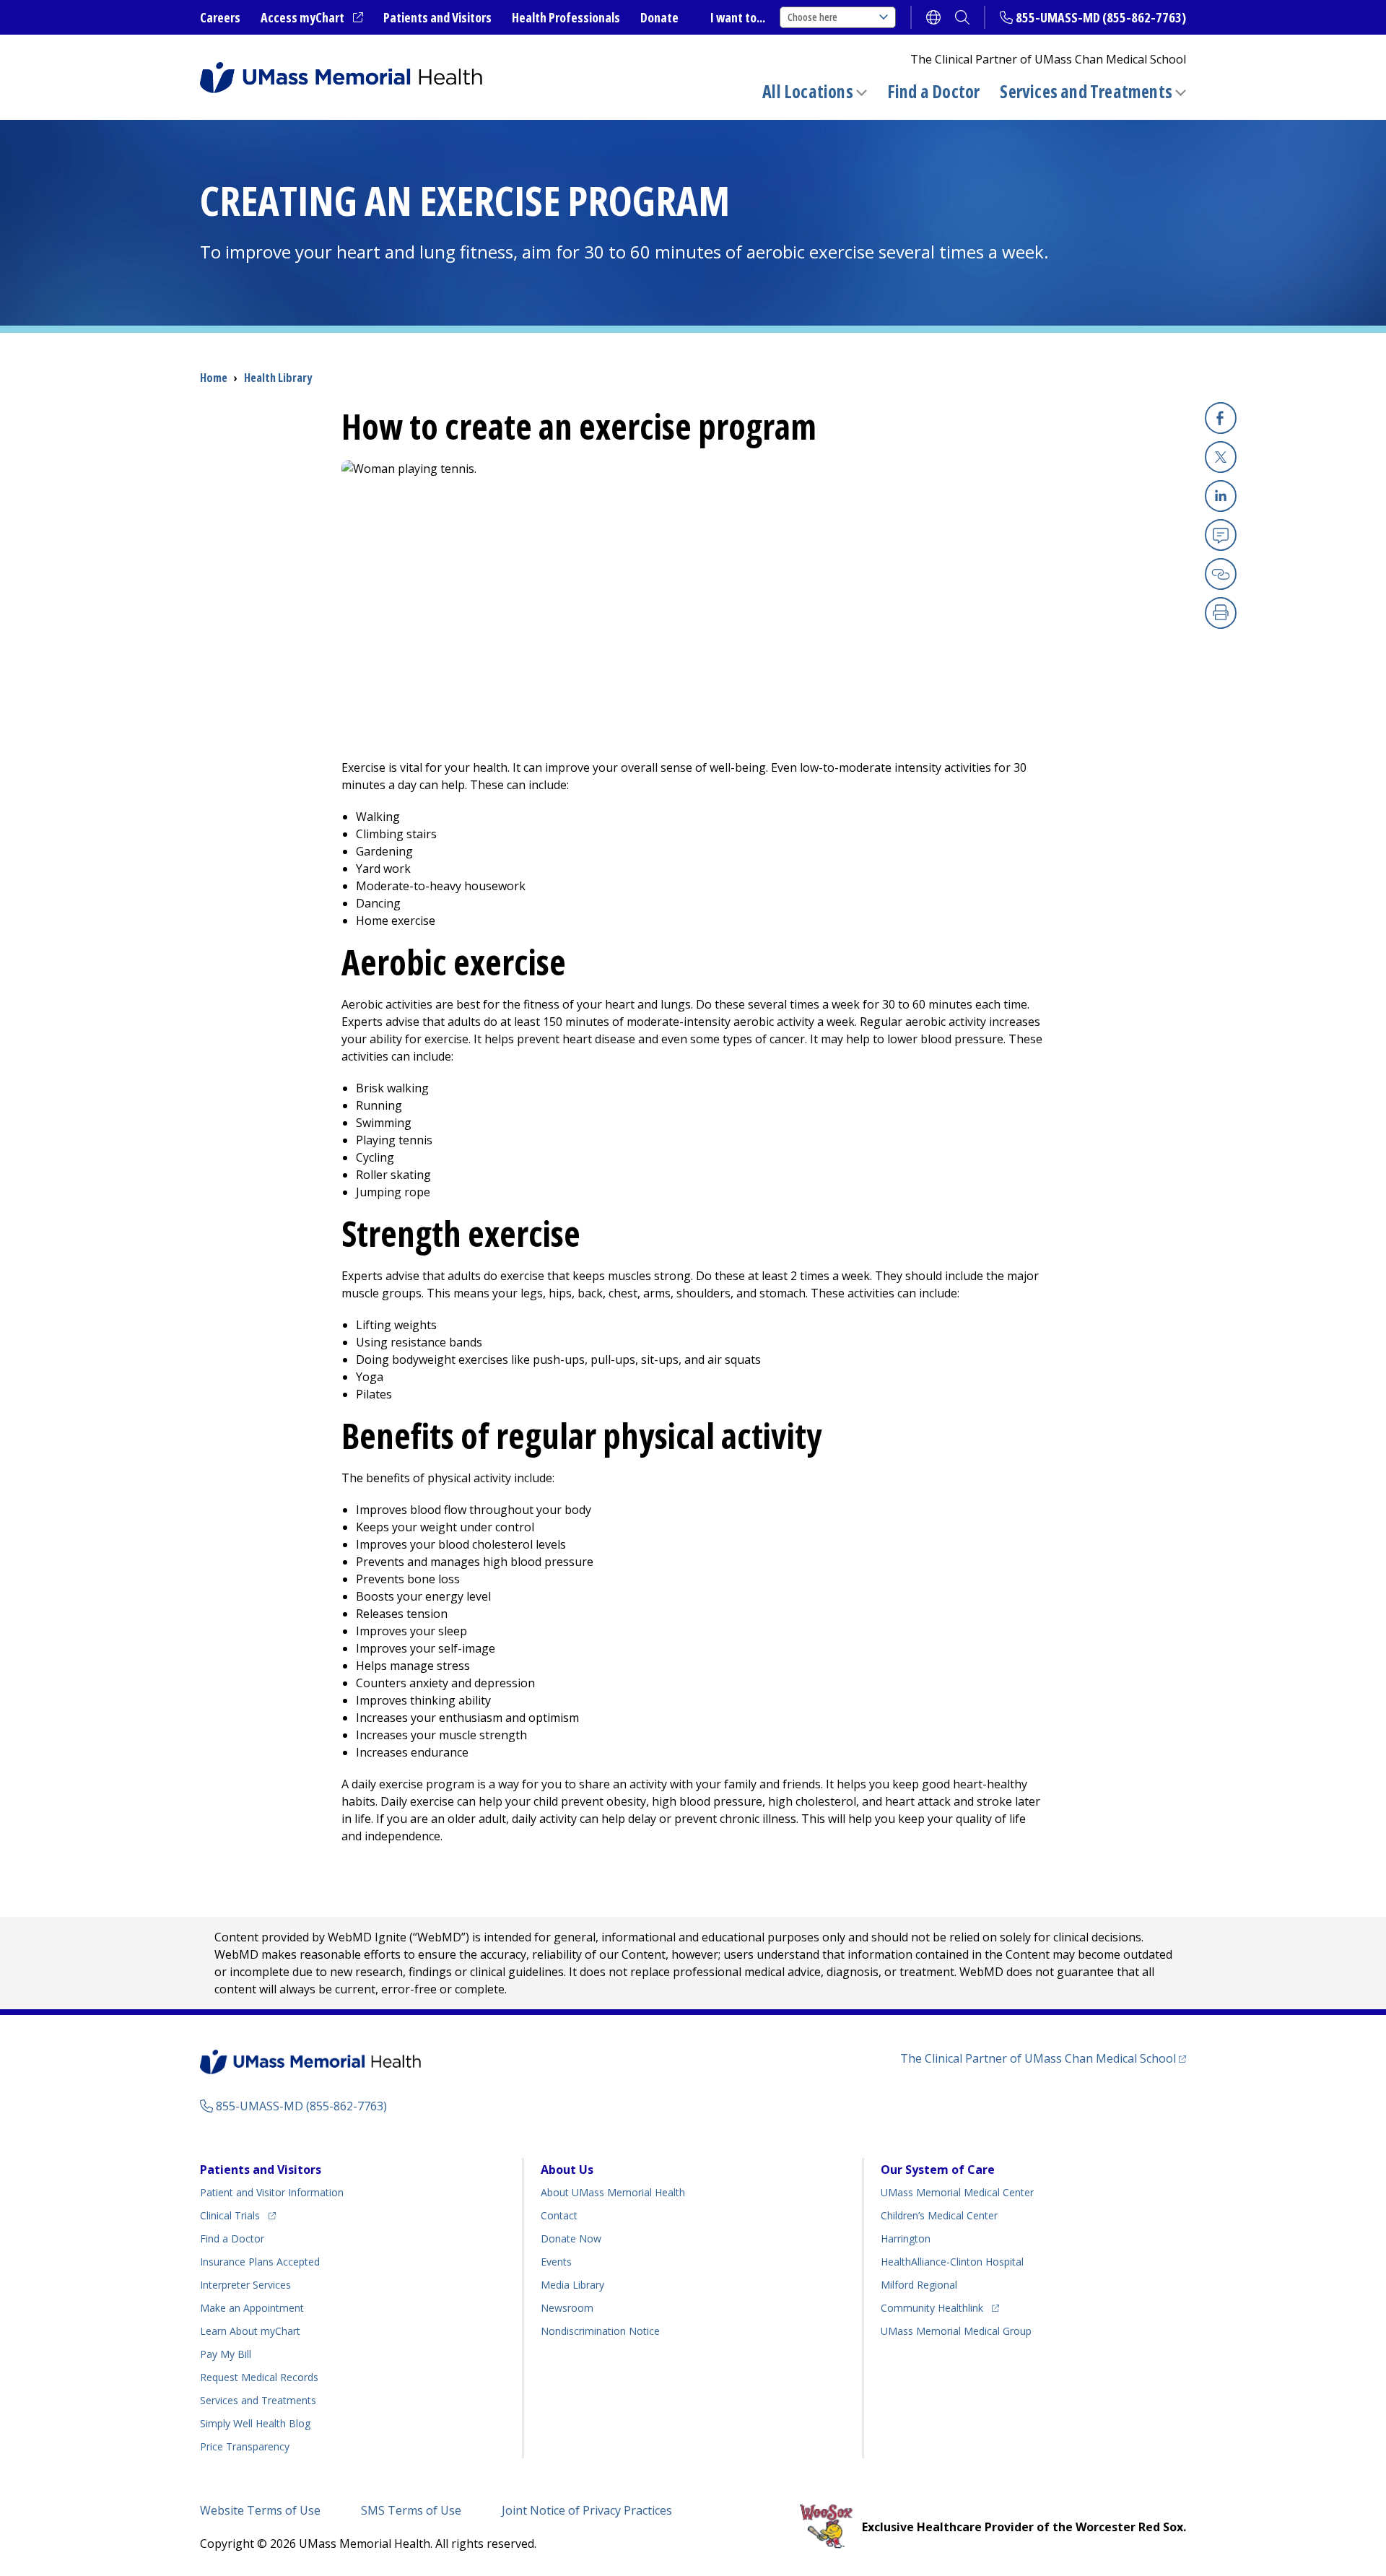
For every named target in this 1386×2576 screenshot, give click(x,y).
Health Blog (255, 2423)
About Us (567, 2170)
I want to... (738, 17)
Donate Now (571, 2238)
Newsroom (567, 2308)
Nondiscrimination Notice (600, 2331)
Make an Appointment (252, 2308)
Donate (659, 17)
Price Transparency (245, 2446)
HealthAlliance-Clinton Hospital (952, 2262)
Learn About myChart (250, 2331)
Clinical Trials (238, 2215)
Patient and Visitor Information (272, 2192)
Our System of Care (938, 2170)
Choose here (812, 17)
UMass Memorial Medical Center (957, 2192)
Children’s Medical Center (939, 2215)
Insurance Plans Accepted (260, 2262)
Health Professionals (566, 17)
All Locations (808, 91)
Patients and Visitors (437, 17)
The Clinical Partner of (1043, 2058)
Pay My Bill (226, 2354)
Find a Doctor (934, 92)
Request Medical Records (259, 2377)
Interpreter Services (245, 2285)
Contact (559, 2215)
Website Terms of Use (260, 2510)
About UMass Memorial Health (613, 2192)
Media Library (572, 2285)
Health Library (278, 378)
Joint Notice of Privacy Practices (587, 2510)
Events (556, 2262)
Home (214, 378)
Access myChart (312, 18)
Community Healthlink (932, 2307)
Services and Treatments (1086, 91)
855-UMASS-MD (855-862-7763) (1101, 17)
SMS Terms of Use (411, 2510)
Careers (220, 17)
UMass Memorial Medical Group (956, 2331)
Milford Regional (919, 2285)
